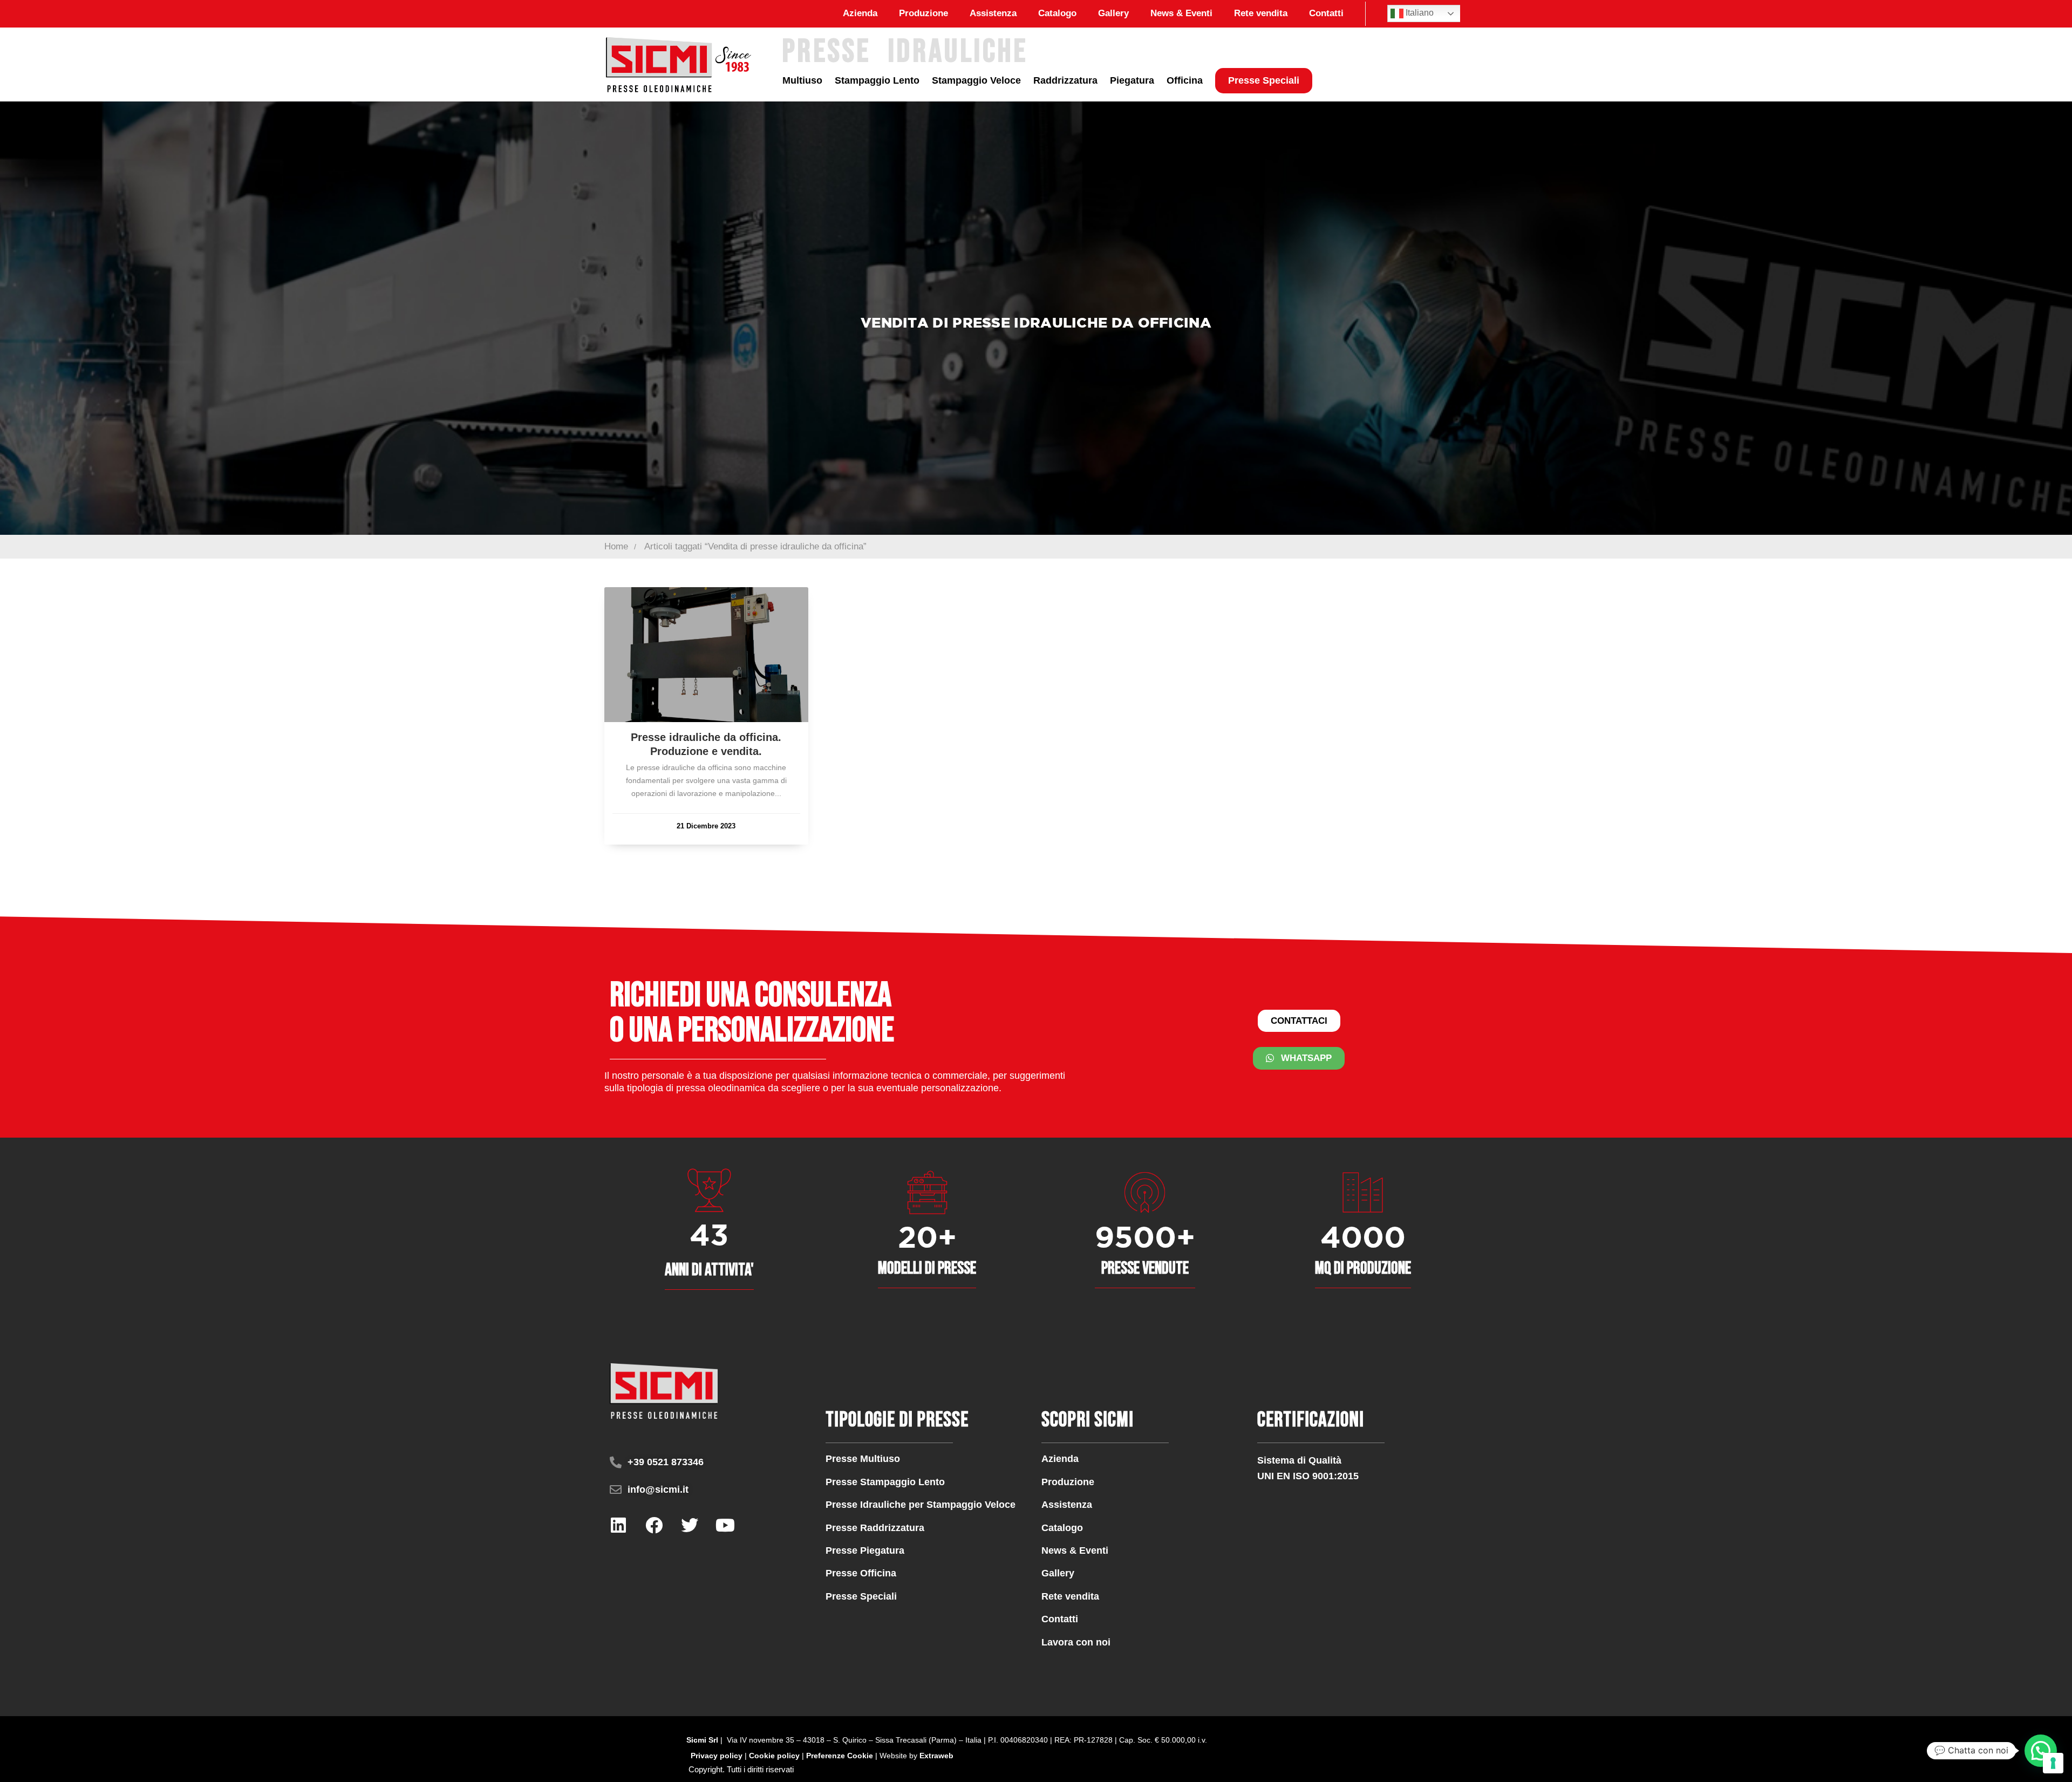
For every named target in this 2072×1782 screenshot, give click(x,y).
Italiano (1419, 13)
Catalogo (1057, 13)
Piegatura (1132, 80)
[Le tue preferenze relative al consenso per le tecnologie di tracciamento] (2053, 1763)
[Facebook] (654, 1525)
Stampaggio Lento (877, 80)
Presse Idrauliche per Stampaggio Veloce (921, 1505)
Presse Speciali (1264, 80)
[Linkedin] (618, 1525)
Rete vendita (1261, 13)
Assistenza (993, 13)
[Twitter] (690, 1525)
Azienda (860, 13)
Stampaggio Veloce (976, 80)
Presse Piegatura (865, 1550)
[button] (741, 1769)
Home (616, 546)
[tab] (741, 1769)
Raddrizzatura (1065, 80)
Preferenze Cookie (840, 1756)
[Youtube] (725, 1525)
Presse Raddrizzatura (875, 1528)
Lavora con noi (1076, 1642)
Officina (1185, 80)
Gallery (1113, 13)
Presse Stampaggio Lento (885, 1482)
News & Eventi (1181, 13)
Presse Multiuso (863, 1459)
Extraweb (936, 1756)
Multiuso (802, 80)
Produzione (923, 13)
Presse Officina (861, 1573)
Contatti (1326, 13)
